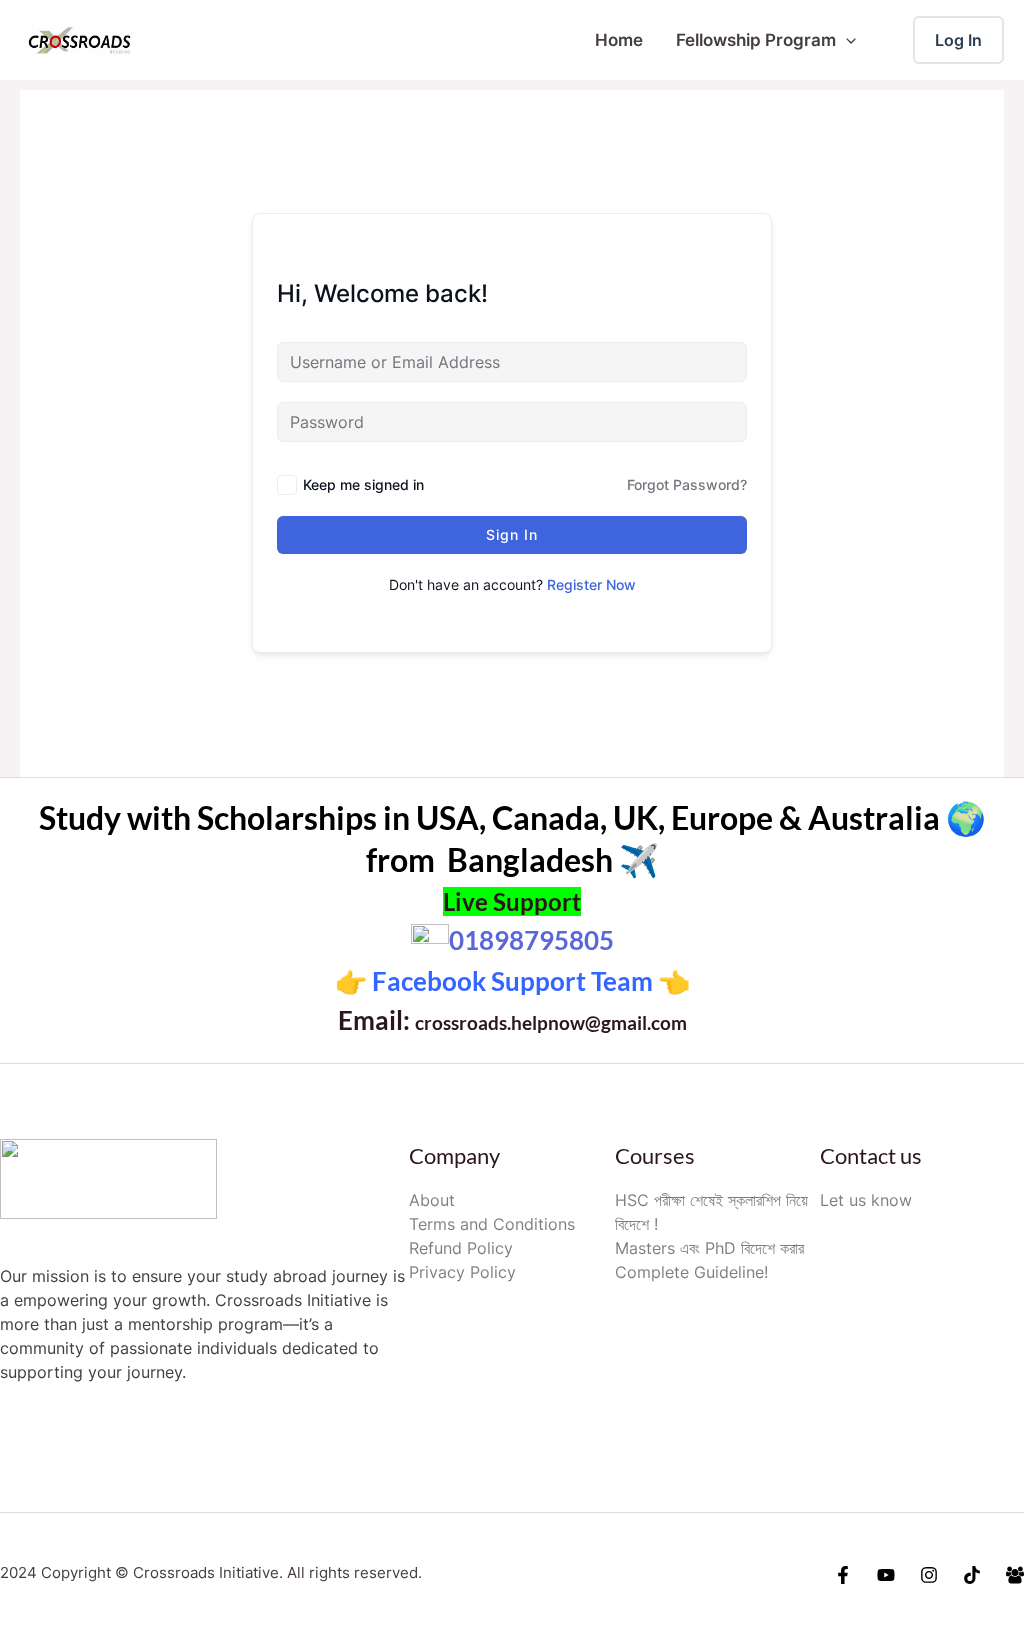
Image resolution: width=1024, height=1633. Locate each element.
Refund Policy (461, 1248)
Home (619, 40)
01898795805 (531, 940)
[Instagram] (929, 1575)
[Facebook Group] (1015, 1575)
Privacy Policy (462, 1272)
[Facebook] (843, 1575)
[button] (846, 40)
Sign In (512, 534)
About (432, 1200)
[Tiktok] (972, 1575)
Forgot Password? (687, 484)
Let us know (866, 1200)
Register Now (591, 584)
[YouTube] (886, 1575)
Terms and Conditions (492, 1224)
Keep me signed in (363, 484)
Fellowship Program (756, 40)
